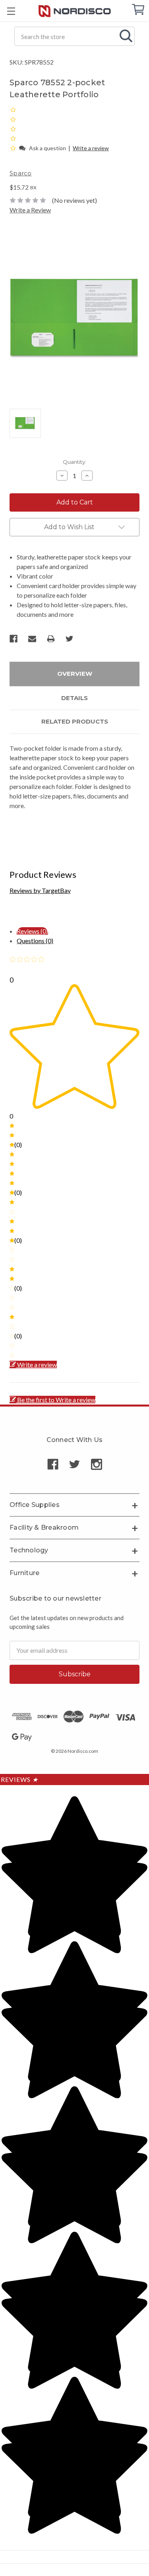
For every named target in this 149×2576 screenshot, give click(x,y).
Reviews (19, 1779)
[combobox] (74, 36)
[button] (14, 148)
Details (74, 698)
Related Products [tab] (75, 721)
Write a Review (30, 210)
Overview (75, 674)
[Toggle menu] (11, 11)
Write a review (91, 148)
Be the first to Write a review (56, 1400)
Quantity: (74, 462)
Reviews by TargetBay (40, 890)
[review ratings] (13, 129)
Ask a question (47, 148)
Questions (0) (35, 941)
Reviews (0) (32, 931)
